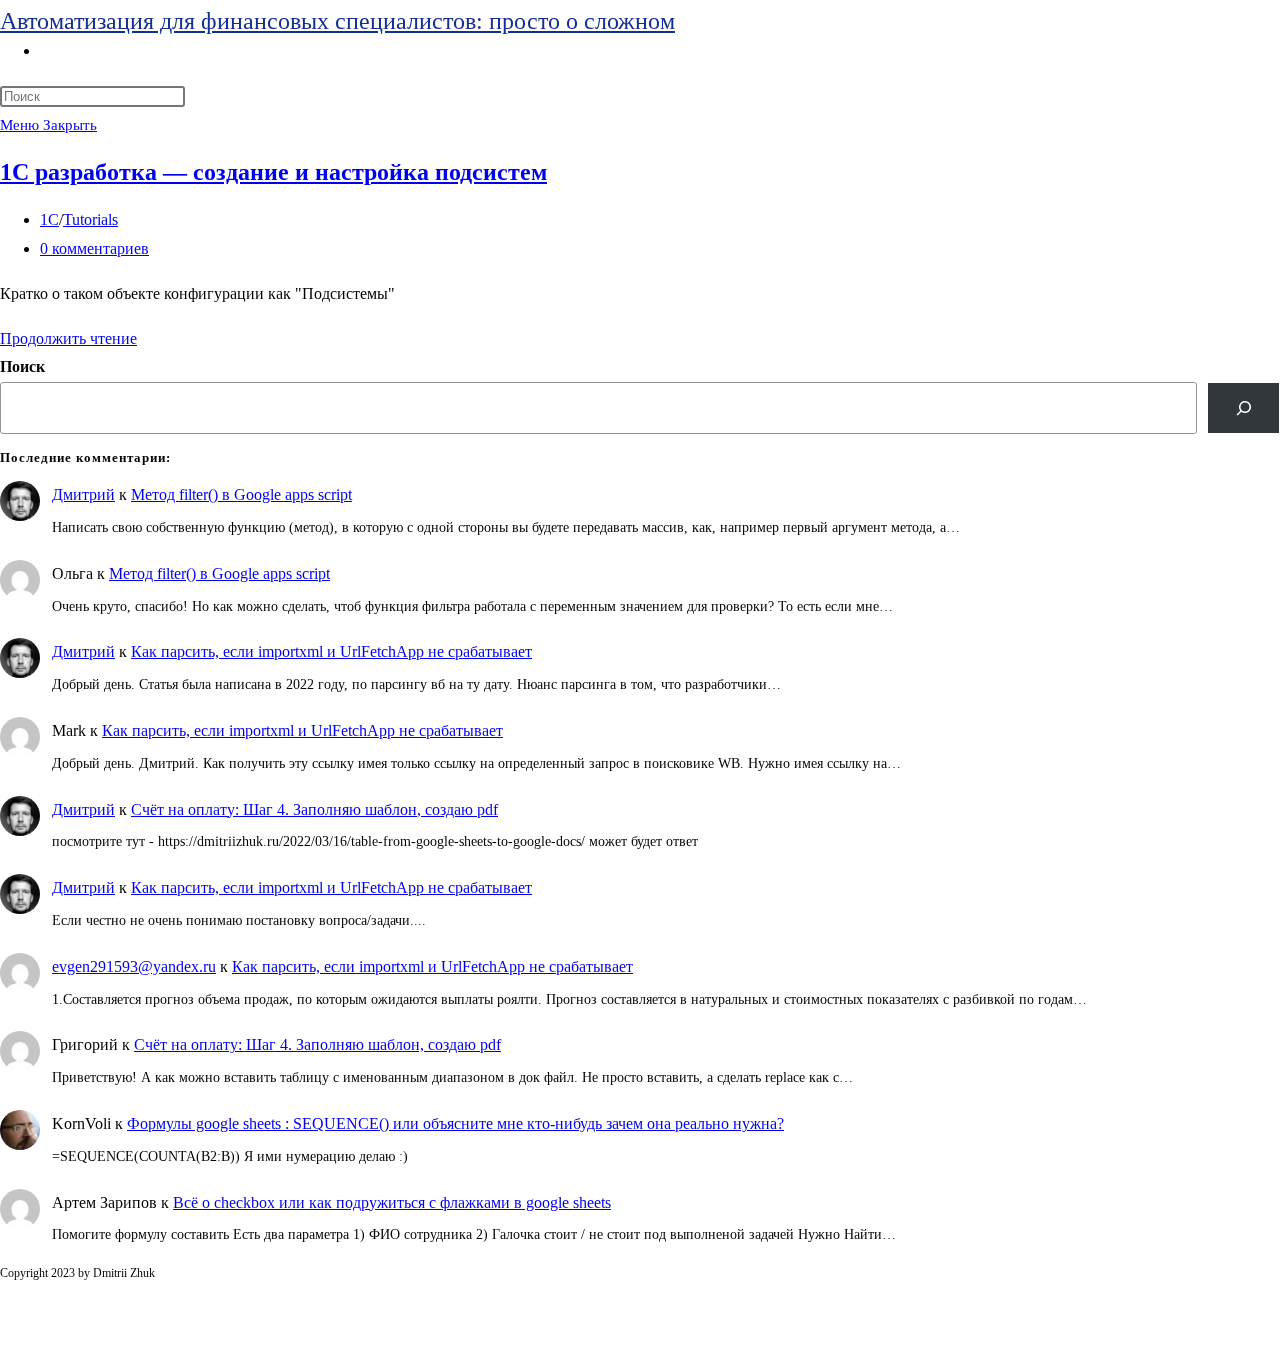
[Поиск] (1243, 407)
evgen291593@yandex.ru (134, 966)
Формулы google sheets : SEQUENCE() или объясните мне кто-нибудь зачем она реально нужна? (455, 1123)
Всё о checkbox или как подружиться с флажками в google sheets (392, 1202)
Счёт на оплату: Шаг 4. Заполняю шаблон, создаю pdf (314, 809)
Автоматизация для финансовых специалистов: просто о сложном (337, 21)
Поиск (22, 366)
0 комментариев (94, 248)
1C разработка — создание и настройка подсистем (273, 172)
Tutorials (90, 219)
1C (49, 219)
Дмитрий (83, 494)
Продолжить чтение (68, 338)
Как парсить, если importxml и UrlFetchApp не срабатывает (331, 651)
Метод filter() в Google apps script (241, 494)
